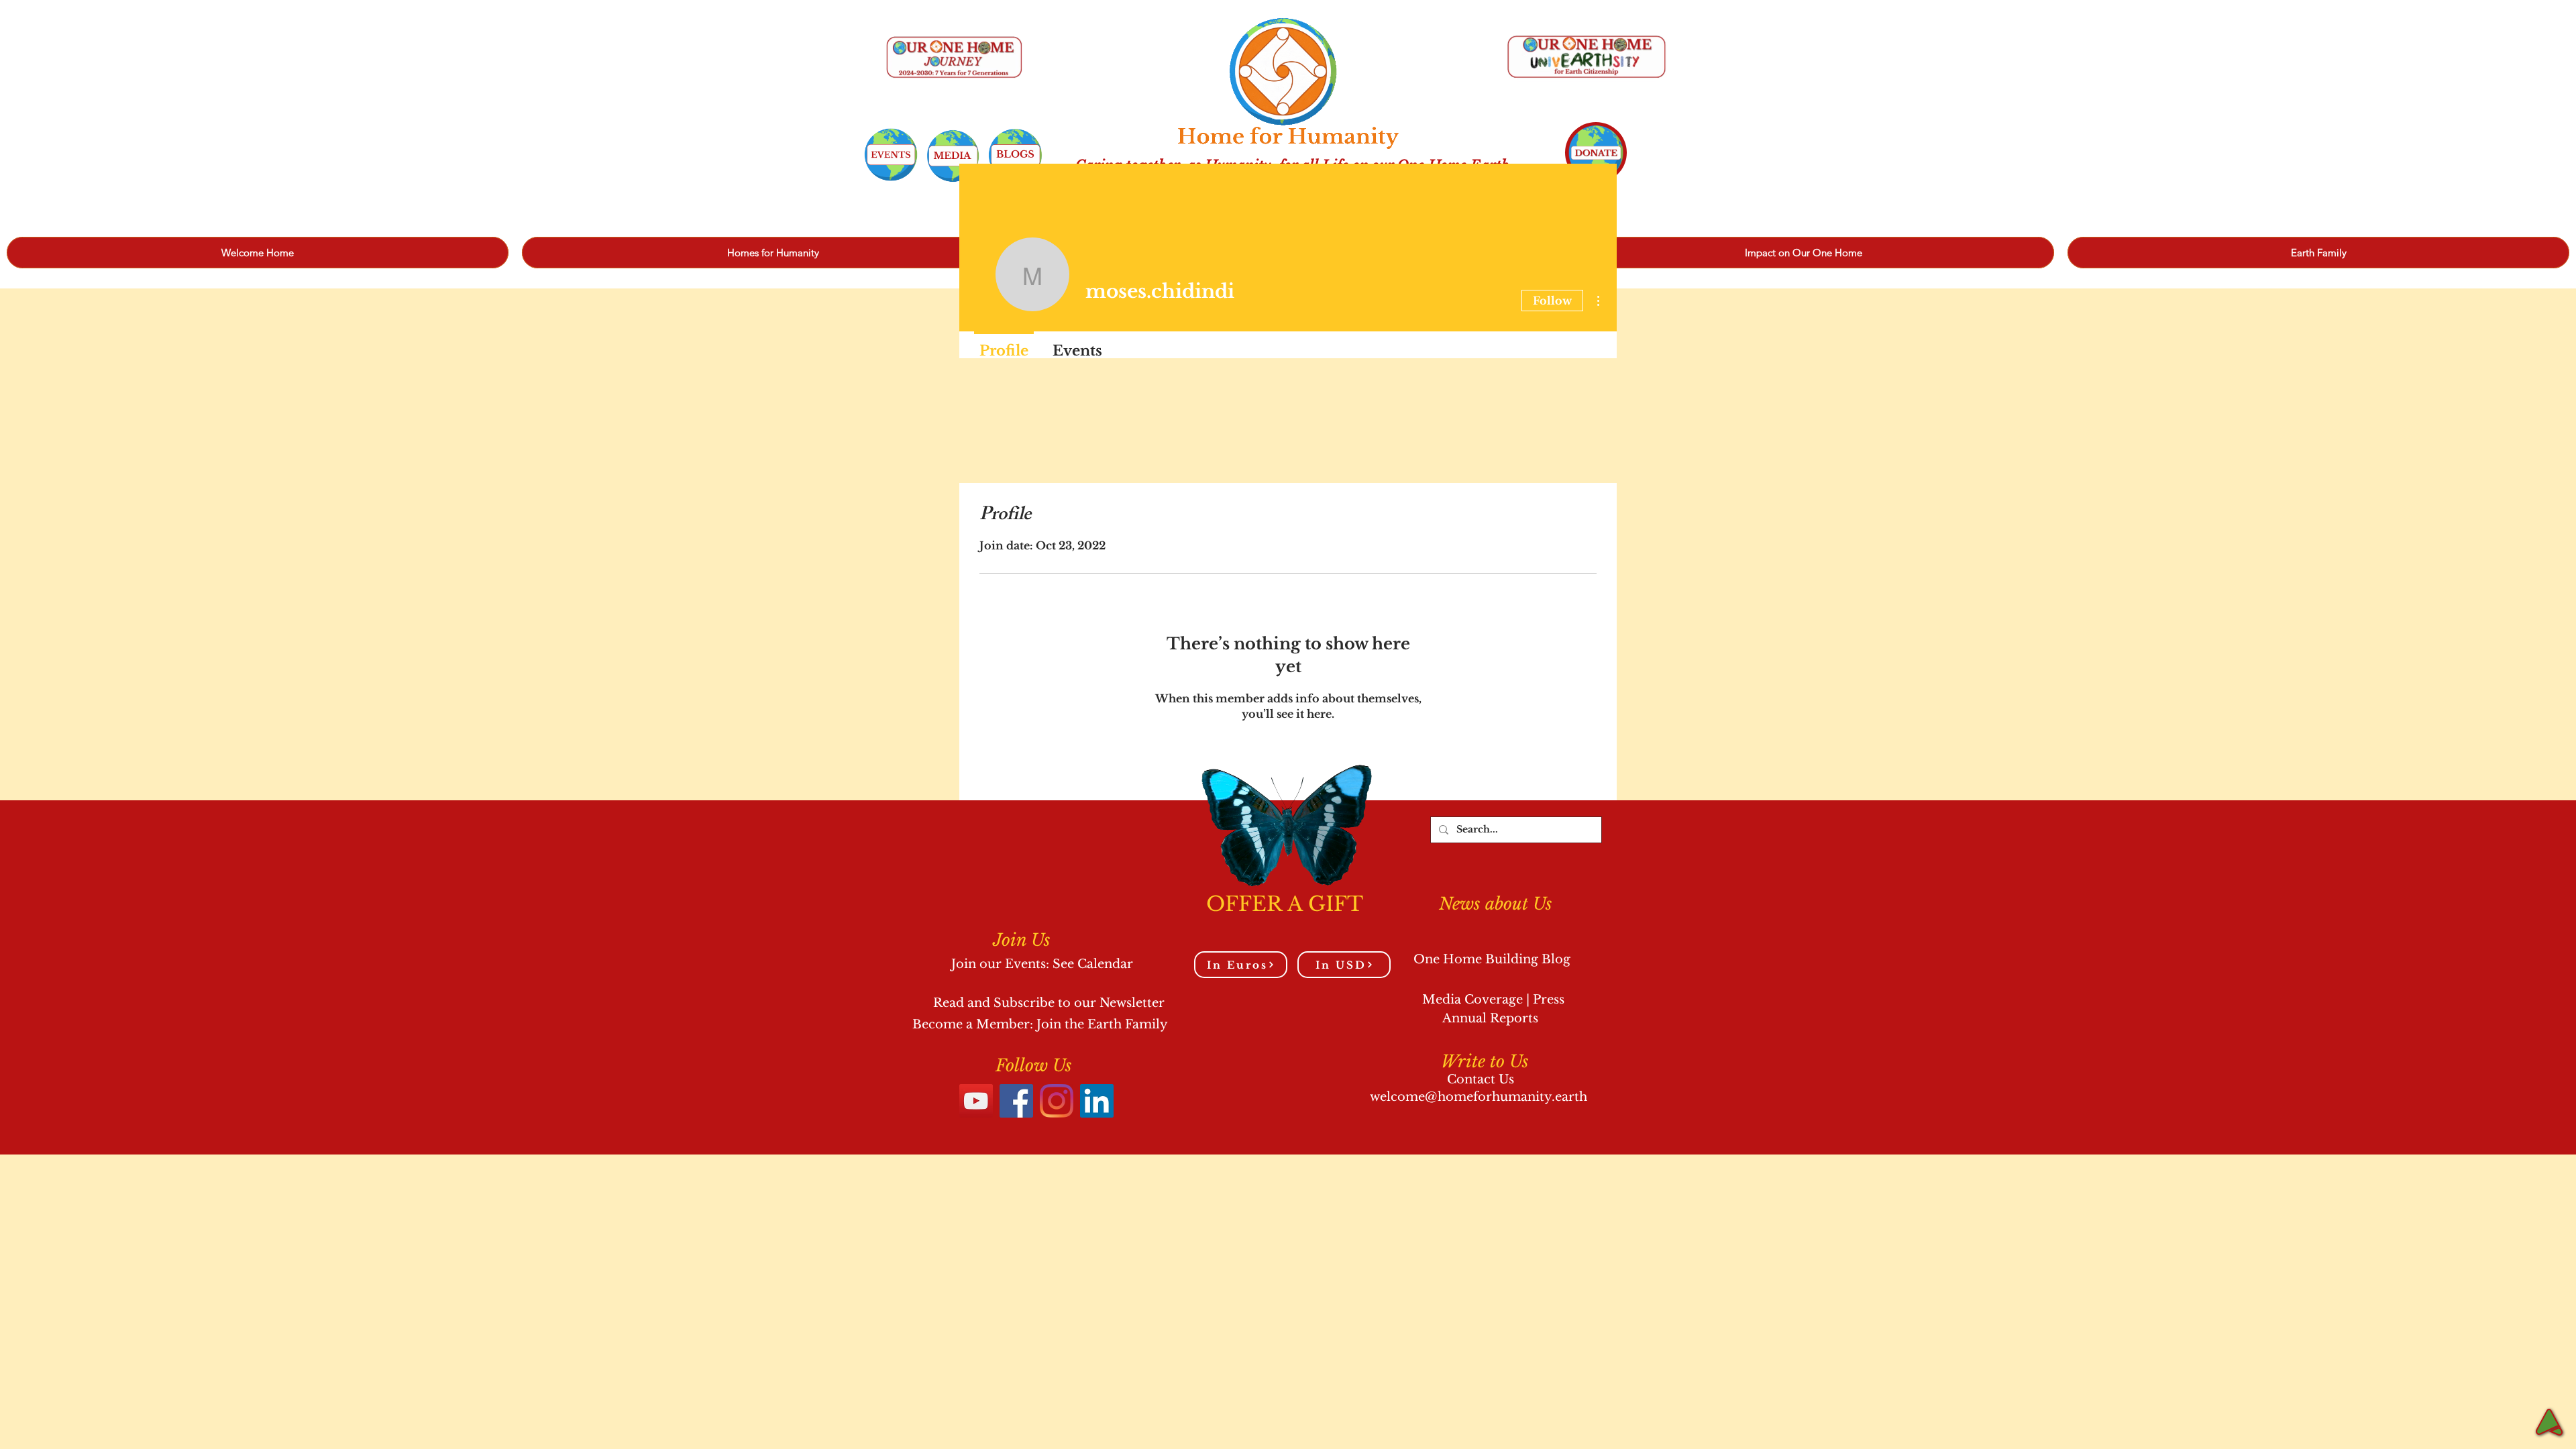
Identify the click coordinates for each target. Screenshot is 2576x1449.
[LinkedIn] (1097, 1101)
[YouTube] (976, 1101)
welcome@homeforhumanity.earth (1479, 1097)
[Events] (891, 155)
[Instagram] (1057, 1101)
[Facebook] (1016, 1101)
